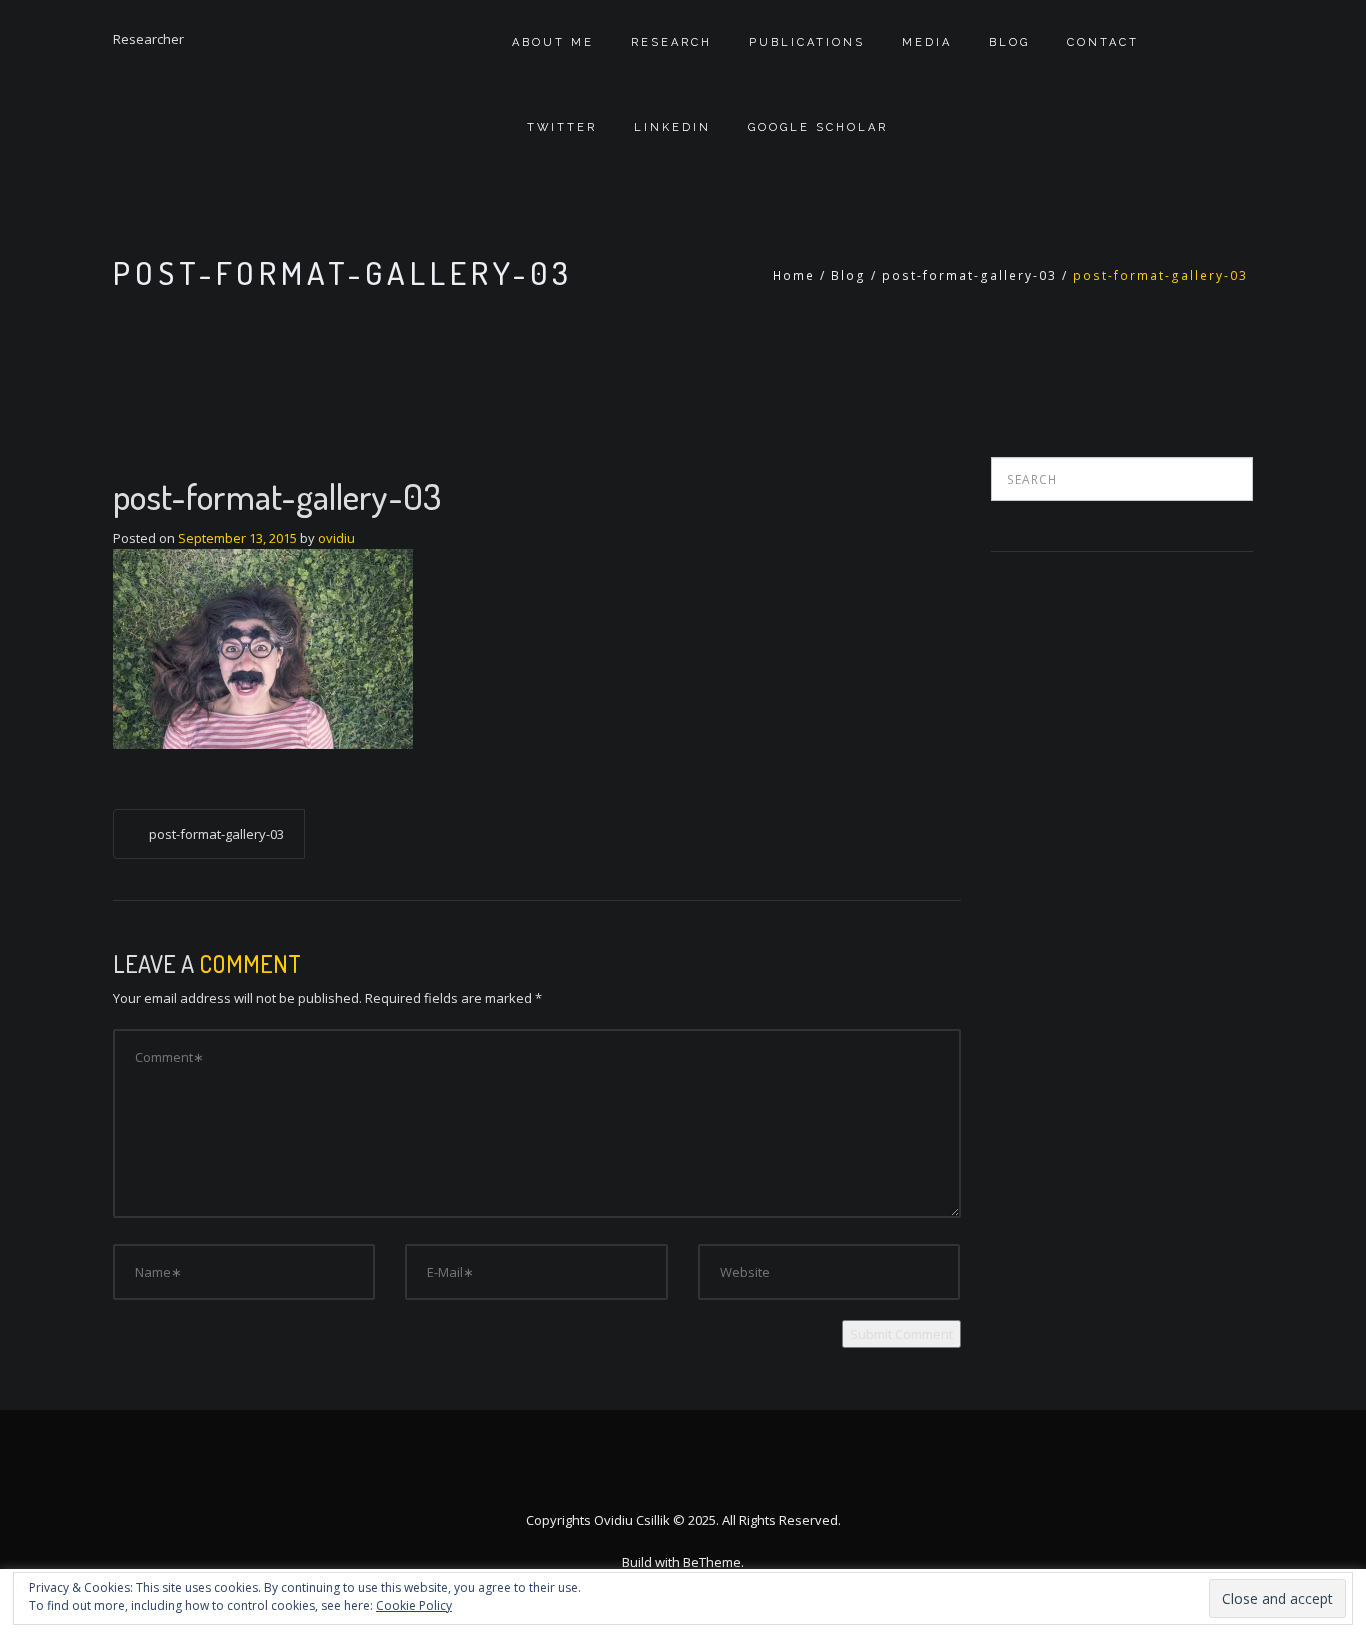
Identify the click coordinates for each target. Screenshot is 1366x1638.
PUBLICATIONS (807, 42)
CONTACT (1103, 42)
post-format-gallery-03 (969, 275)
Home (794, 275)
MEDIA (927, 42)
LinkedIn (672, 127)
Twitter (562, 127)
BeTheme (712, 1562)
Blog (848, 275)
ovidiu (336, 538)
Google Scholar (818, 127)
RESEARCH (671, 42)
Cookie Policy (414, 1605)
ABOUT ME (553, 42)
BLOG (1009, 42)
